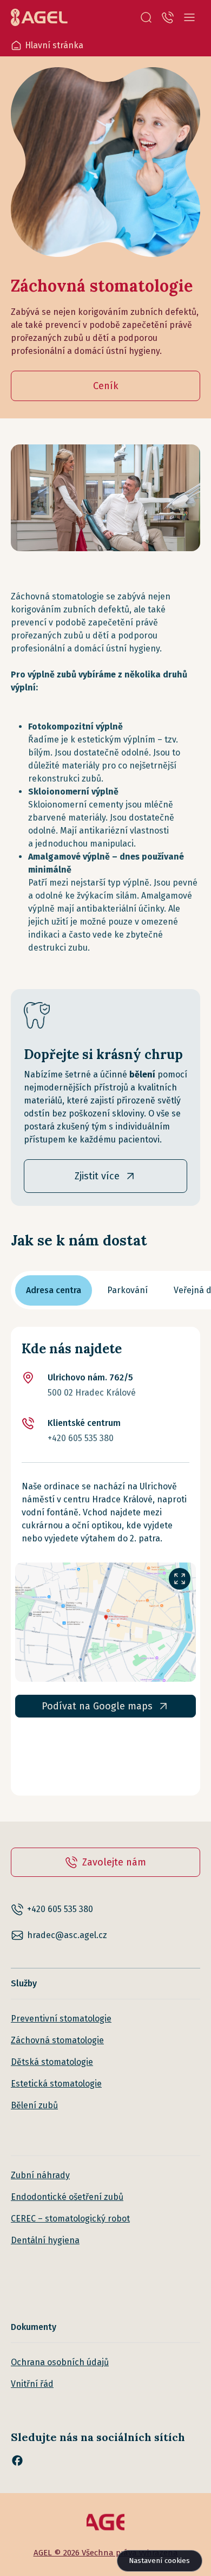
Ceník (106, 386)
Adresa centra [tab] (54, 1290)
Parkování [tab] (127, 1290)
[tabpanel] (105, 1561)
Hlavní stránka (54, 45)
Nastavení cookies (159, 2561)
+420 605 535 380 (81, 1438)
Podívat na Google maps (97, 1706)
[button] (146, 17)
